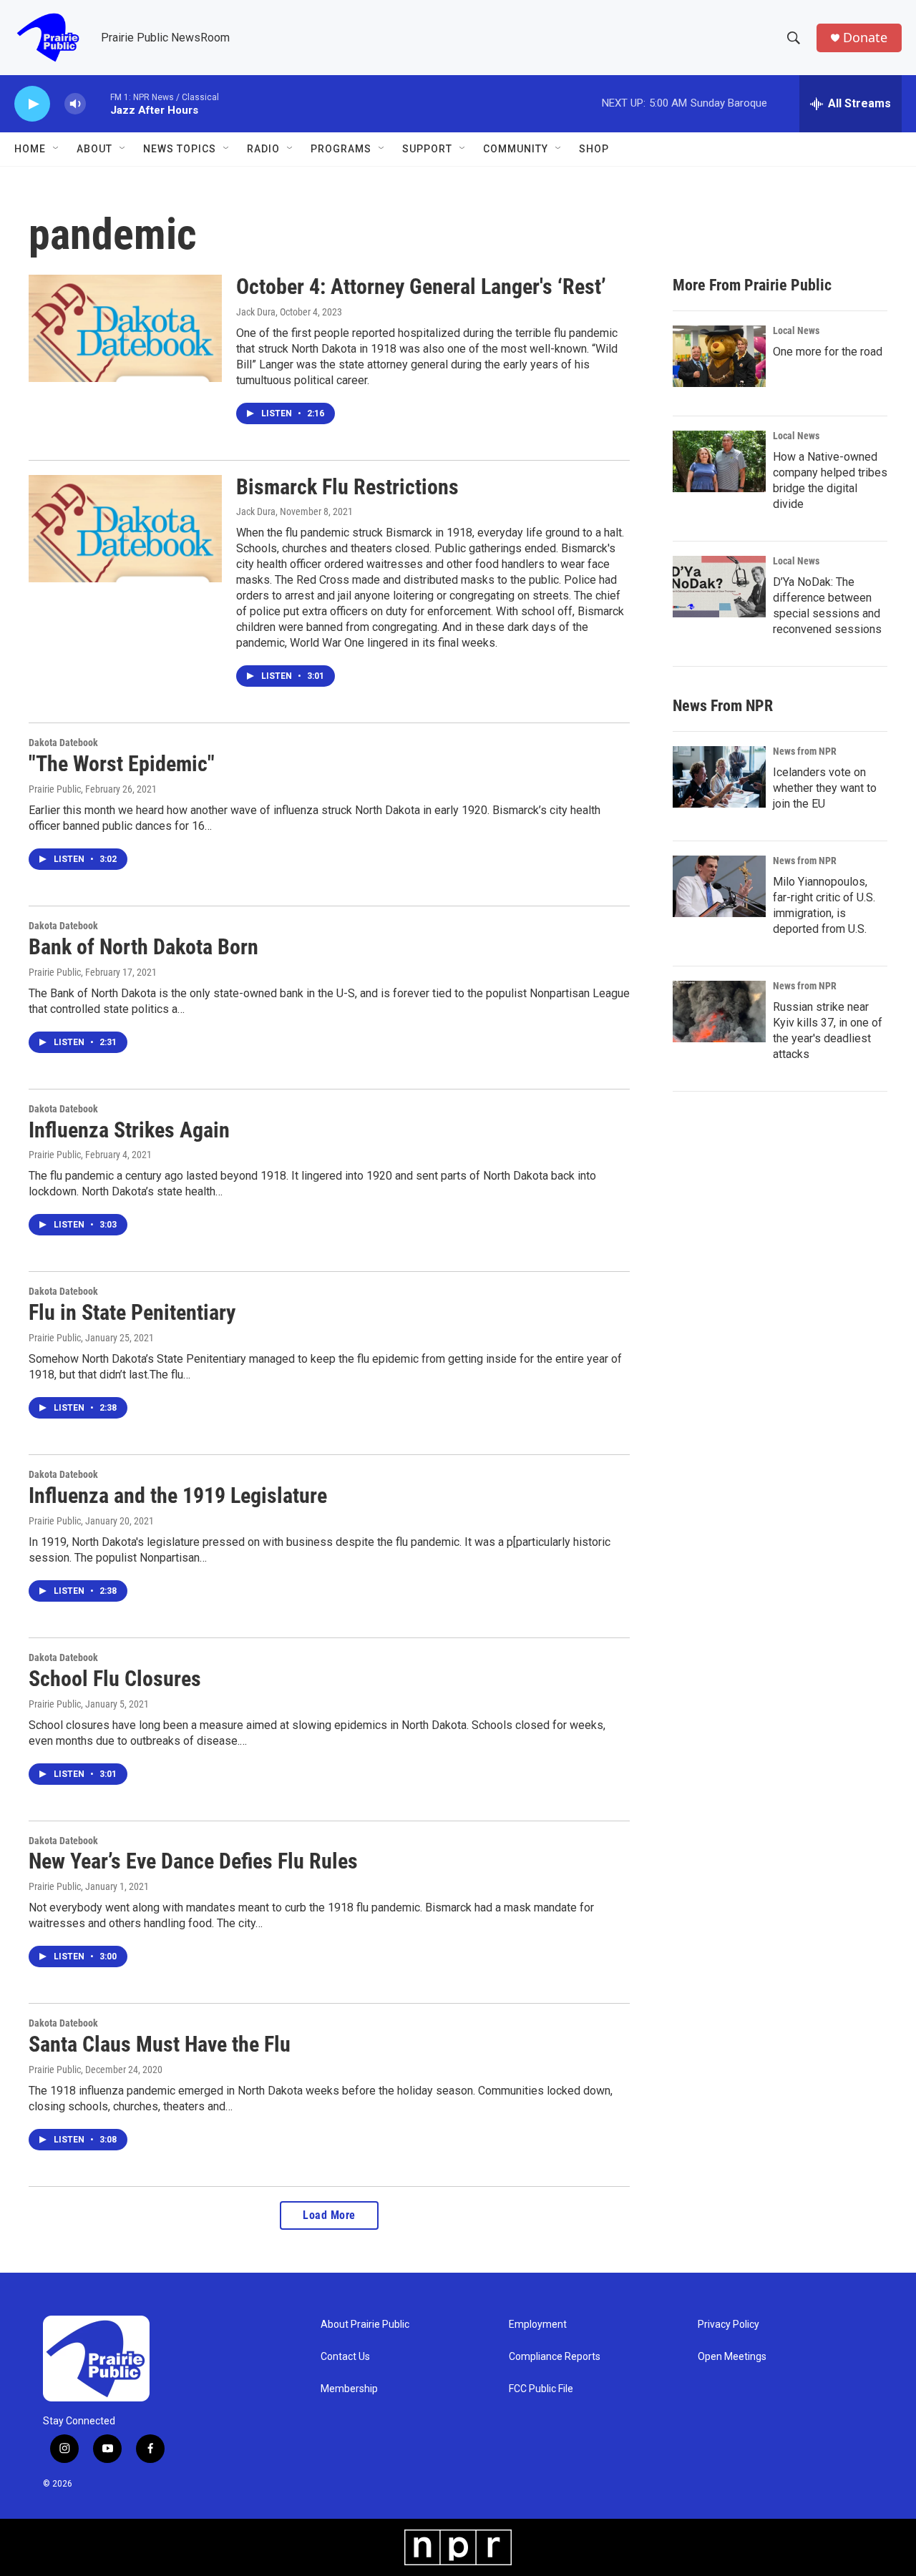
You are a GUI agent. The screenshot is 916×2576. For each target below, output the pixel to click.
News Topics (180, 149)
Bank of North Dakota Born (143, 947)
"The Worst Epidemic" (122, 764)
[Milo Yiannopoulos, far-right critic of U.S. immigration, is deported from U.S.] (719, 886)
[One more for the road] (719, 356)
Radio (263, 149)
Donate (865, 38)
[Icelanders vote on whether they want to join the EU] (719, 777)
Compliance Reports (555, 2357)
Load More (329, 2215)
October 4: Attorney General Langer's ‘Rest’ (421, 287)
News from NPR (805, 751)
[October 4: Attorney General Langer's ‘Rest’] (125, 328)
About (94, 149)
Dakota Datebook (63, 743)
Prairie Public (55, 789)
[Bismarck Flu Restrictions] (125, 529)
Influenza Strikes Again (129, 1130)
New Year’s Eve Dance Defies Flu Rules (193, 1861)
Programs (341, 149)
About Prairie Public (365, 2325)
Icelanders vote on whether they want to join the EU (825, 788)
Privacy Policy (729, 2325)
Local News (796, 330)
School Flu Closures (115, 1679)
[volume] (75, 104)
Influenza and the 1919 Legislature (178, 1495)
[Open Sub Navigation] (57, 149)
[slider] (98, 103)
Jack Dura (256, 312)
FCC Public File (541, 2389)
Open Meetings (732, 2357)
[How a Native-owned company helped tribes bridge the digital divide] (719, 461)
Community (516, 149)
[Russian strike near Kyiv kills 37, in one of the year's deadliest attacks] (719, 1012)
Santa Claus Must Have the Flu (160, 2044)
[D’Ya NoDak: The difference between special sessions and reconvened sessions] (719, 587)
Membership (349, 2389)
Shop (594, 149)
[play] (32, 104)
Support (427, 149)
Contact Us (345, 2357)
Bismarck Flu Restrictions (347, 487)
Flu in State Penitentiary (132, 1312)
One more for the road (828, 352)
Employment (538, 2325)
